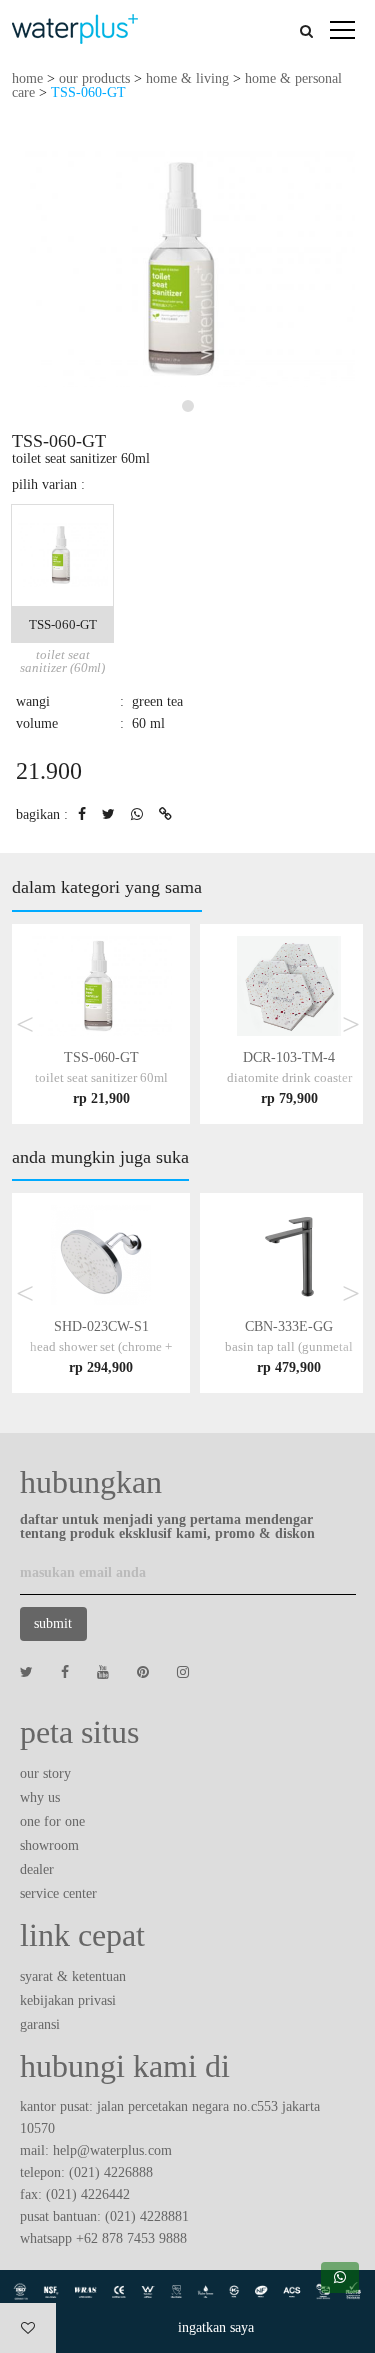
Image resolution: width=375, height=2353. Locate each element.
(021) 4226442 (88, 2194)
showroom (49, 1845)
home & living (187, 78)
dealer (37, 1869)
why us (40, 1797)
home (27, 78)
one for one (52, 1821)
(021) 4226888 (111, 2172)
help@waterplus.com (112, 2150)
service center (58, 1893)
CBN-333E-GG (289, 1346)
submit (53, 1623)
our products (94, 78)
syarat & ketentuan (73, 1976)
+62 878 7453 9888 (131, 2238)
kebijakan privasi (68, 2000)
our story (45, 1773)
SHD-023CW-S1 (101, 1346)
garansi (40, 2024)
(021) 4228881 (147, 2216)
